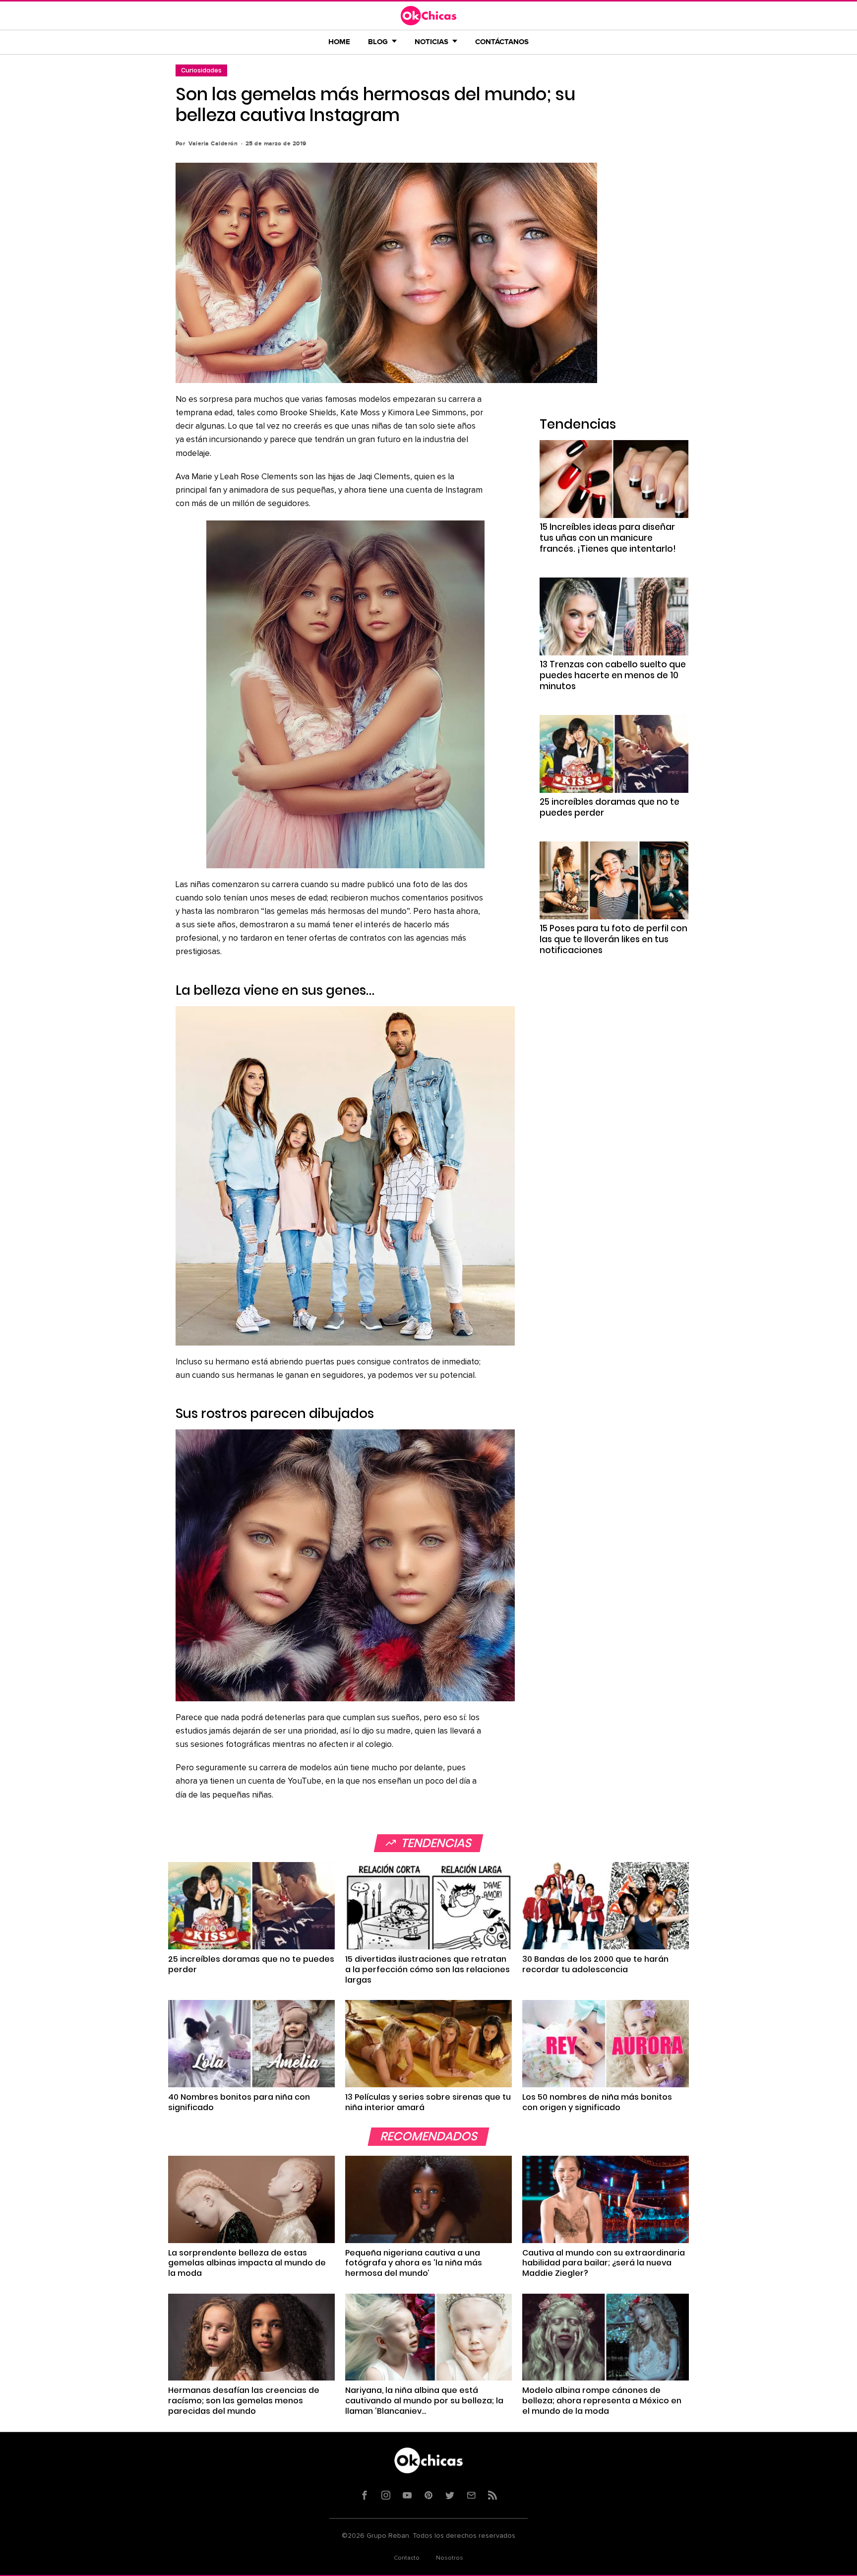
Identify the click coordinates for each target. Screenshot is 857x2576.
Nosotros (450, 2558)
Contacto (407, 2558)
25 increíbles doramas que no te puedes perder (610, 807)
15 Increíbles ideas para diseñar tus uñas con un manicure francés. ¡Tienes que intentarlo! (608, 538)
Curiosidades (201, 70)
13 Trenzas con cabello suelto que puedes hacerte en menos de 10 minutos (613, 675)
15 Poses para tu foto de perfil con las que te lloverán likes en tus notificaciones (613, 939)
